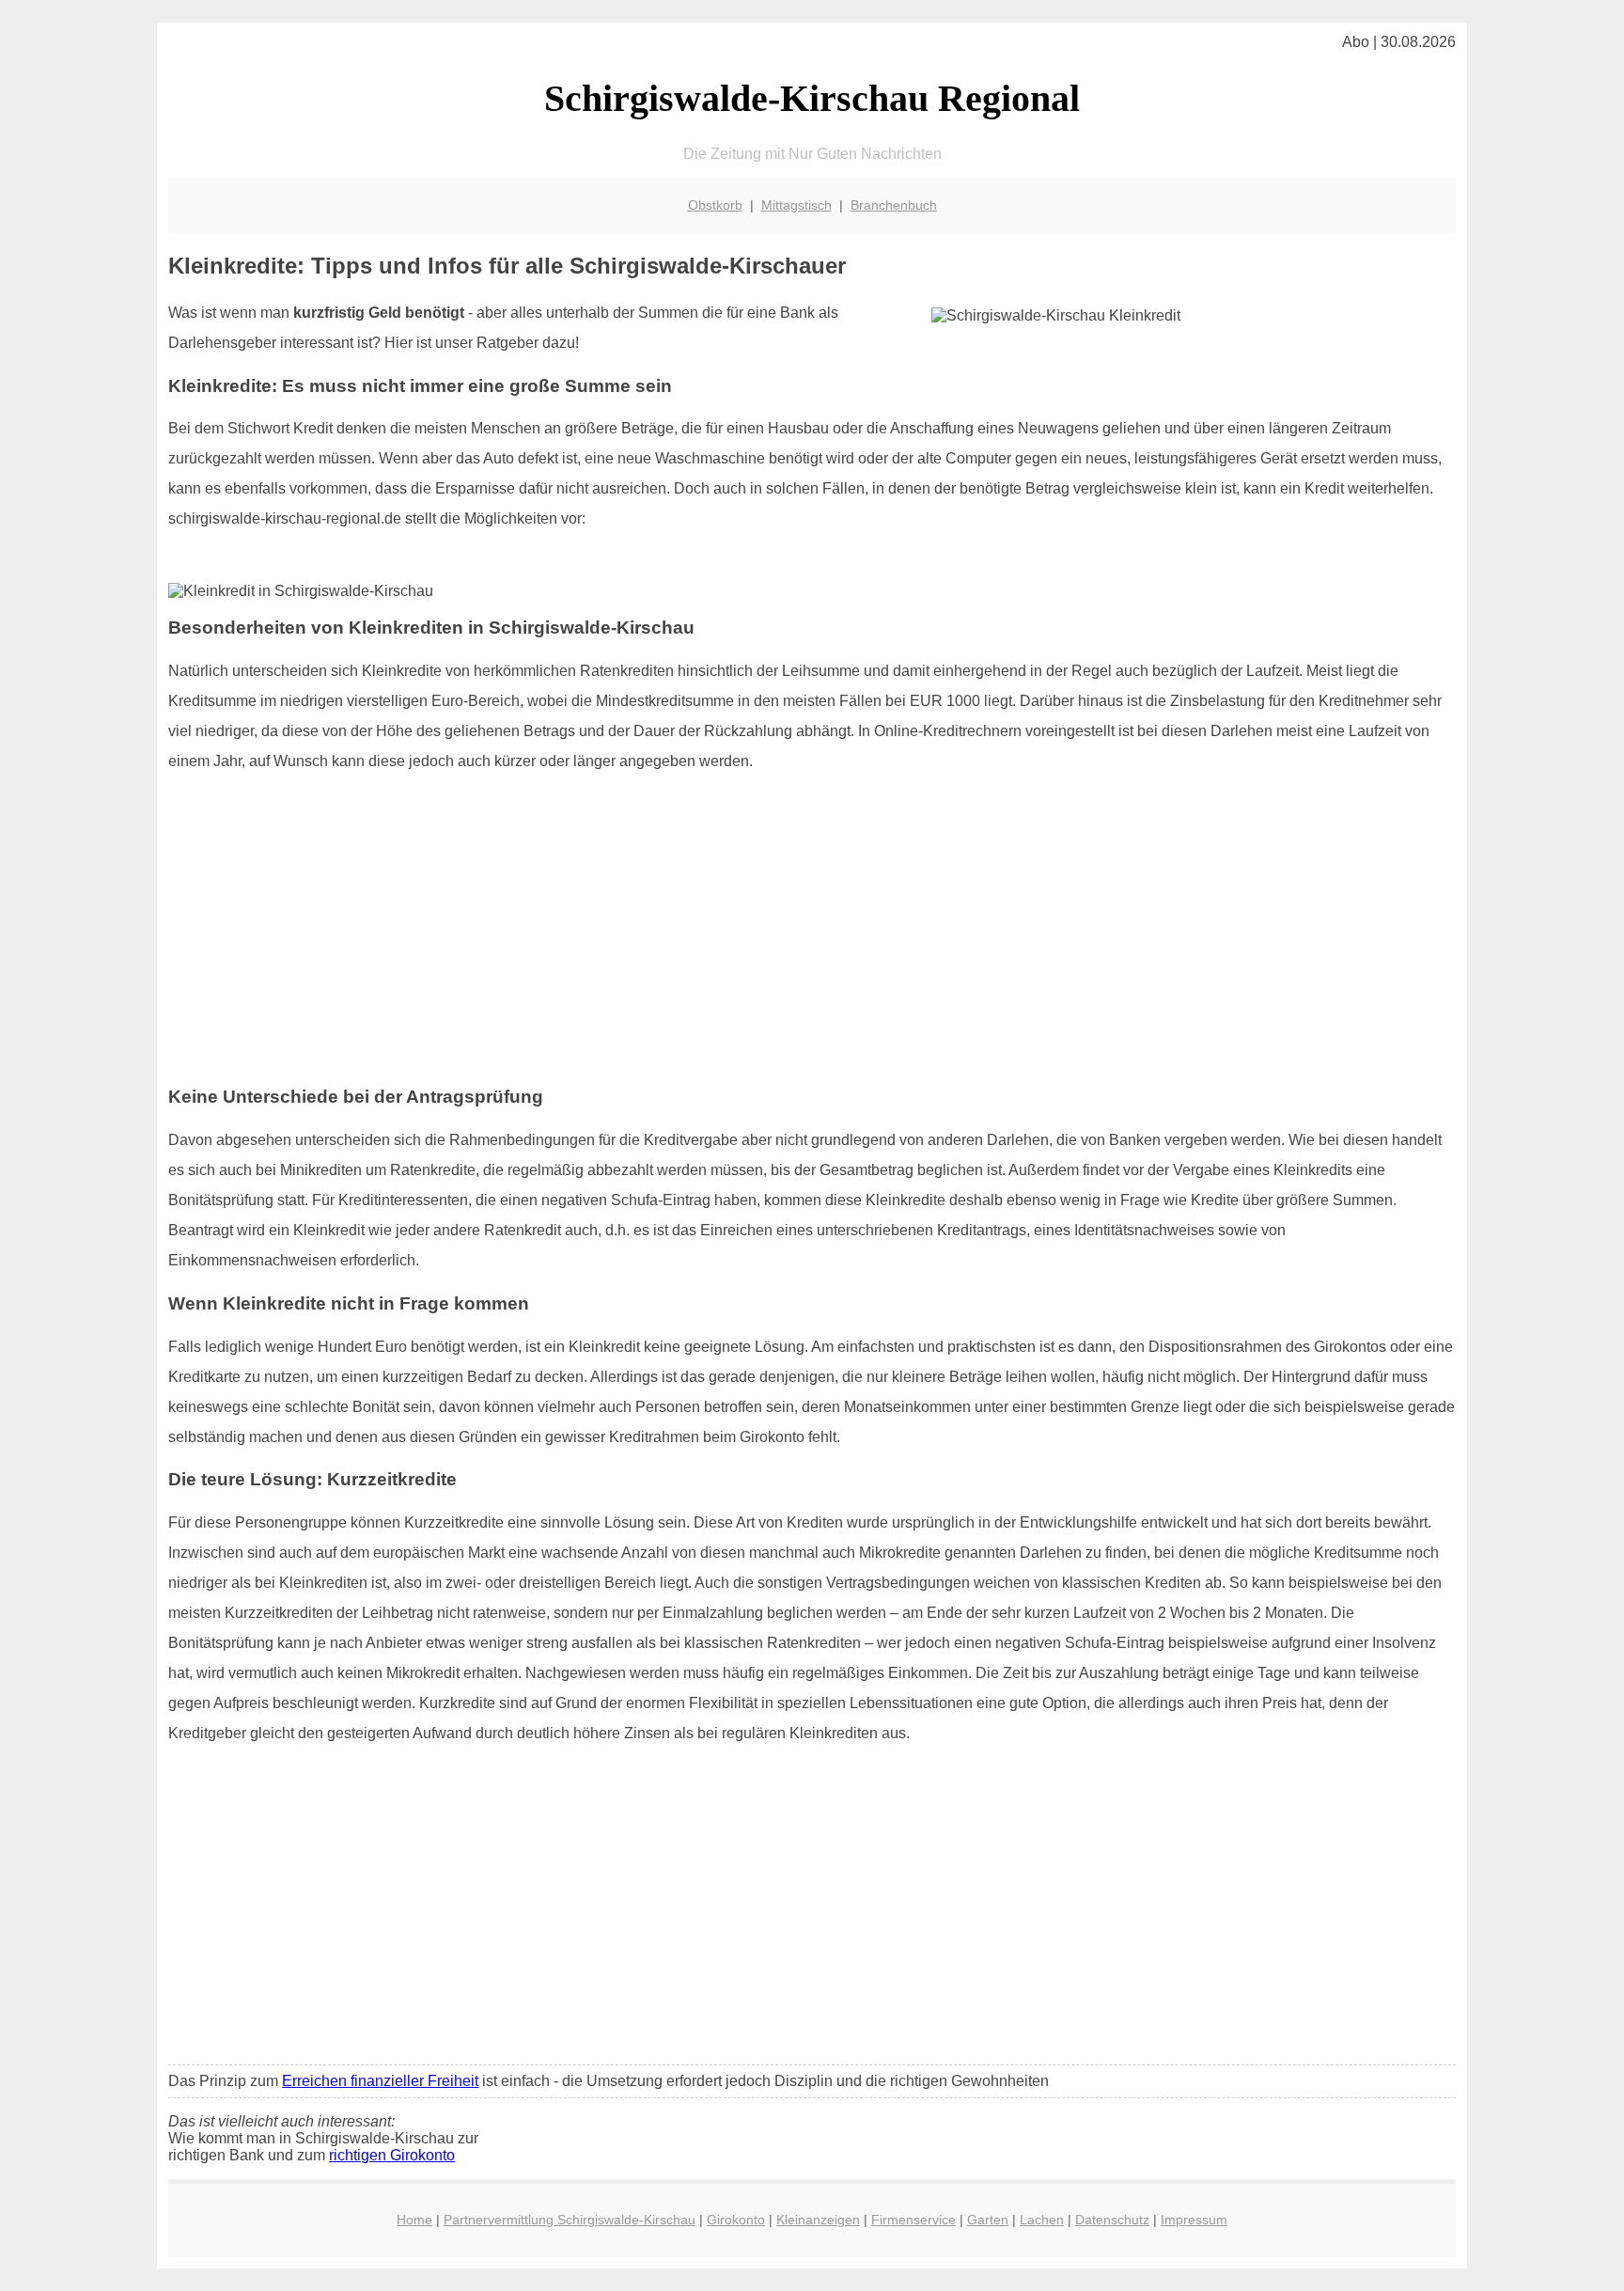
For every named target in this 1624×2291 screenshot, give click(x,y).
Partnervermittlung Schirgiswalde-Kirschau (570, 2220)
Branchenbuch (894, 205)
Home (414, 2220)
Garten (988, 2220)
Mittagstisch (796, 205)
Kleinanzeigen (818, 2220)
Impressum (1194, 2220)
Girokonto (736, 2220)
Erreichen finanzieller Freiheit (380, 2081)
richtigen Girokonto (392, 2155)
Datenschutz (1112, 2220)
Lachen (1042, 2220)
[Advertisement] (812, 938)
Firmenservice (913, 2220)
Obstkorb (715, 205)
